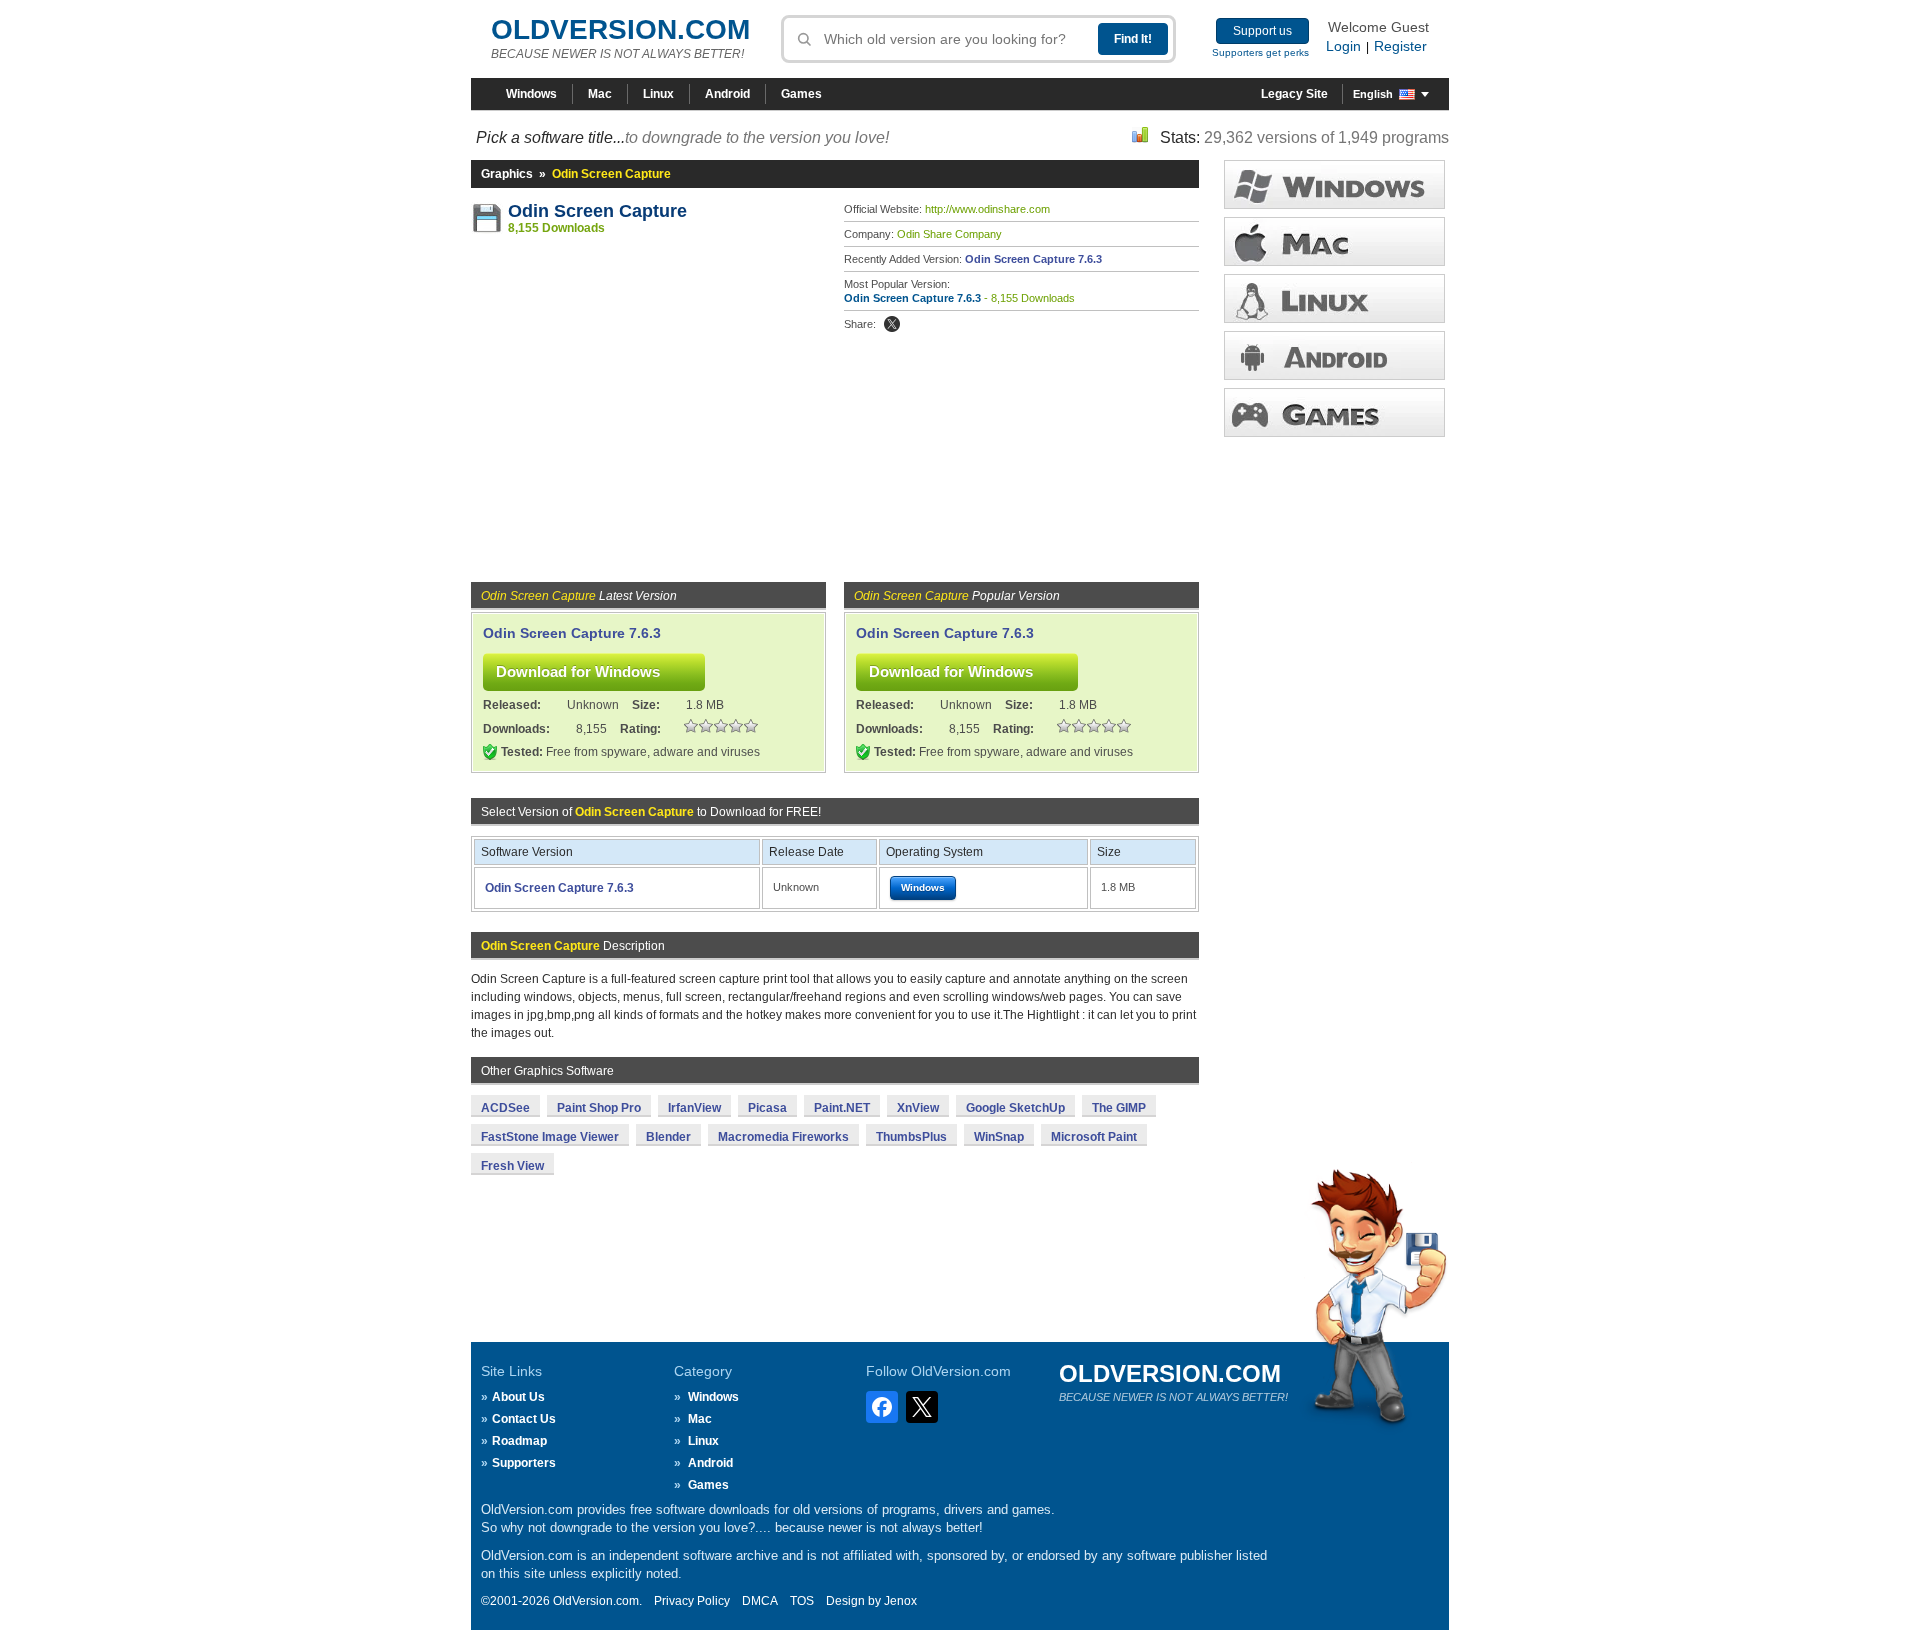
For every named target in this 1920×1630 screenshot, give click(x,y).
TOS (802, 1601)
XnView (918, 1108)
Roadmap (519, 1441)
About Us (518, 1397)
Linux (658, 94)
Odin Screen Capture (597, 211)
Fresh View (512, 1166)
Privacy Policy (692, 1601)
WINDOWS (1334, 184)
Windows (531, 94)
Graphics (507, 174)
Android (727, 94)
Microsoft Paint (1094, 1137)
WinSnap (999, 1137)
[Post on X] (892, 324)
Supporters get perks (1260, 52)
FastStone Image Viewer (550, 1137)
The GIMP (1119, 1108)
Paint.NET (842, 1108)
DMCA (760, 1601)
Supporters (524, 1463)
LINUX (1334, 298)
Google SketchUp (1015, 1108)
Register (1400, 46)
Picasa (767, 1108)
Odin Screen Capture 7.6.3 (1033, 259)
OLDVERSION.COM (620, 29)
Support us (1262, 31)
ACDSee (505, 1108)
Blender (668, 1137)
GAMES (1334, 412)
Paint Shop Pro (599, 1108)
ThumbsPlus (911, 1137)
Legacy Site (1294, 94)
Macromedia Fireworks (783, 1137)
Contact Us (524, 1419)
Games (801, 94)
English (1373, 94)
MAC (1334, 241)
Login (1343, 46)
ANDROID (1334, 355)
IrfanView (694, 1108)
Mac (600, 94)
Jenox (900, 1601)
